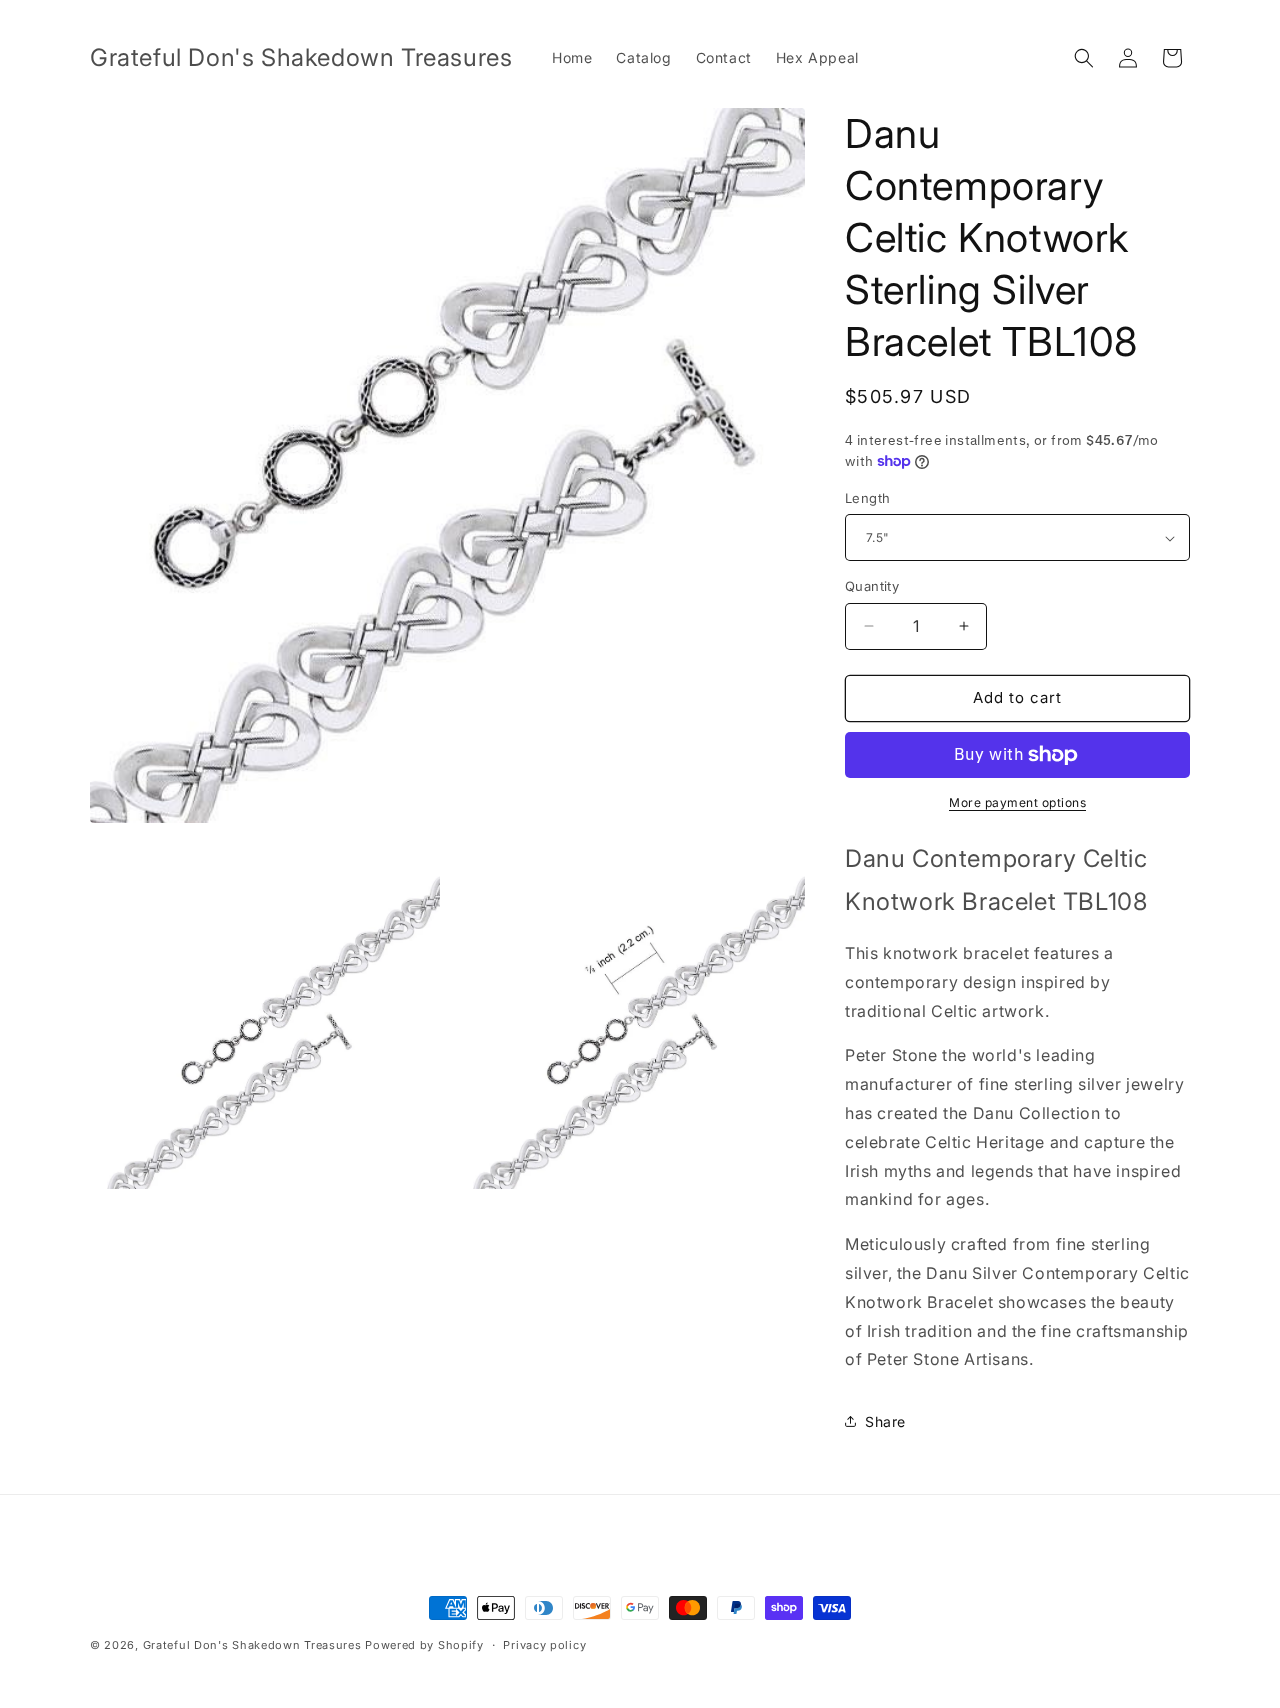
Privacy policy (544, 1645)
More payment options (1017, 802)
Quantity (872, 586)
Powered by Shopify (424, 1645)
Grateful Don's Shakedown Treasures (252, 1645)
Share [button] (885, 1421)
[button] (1084, 58)
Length (867, 498)
